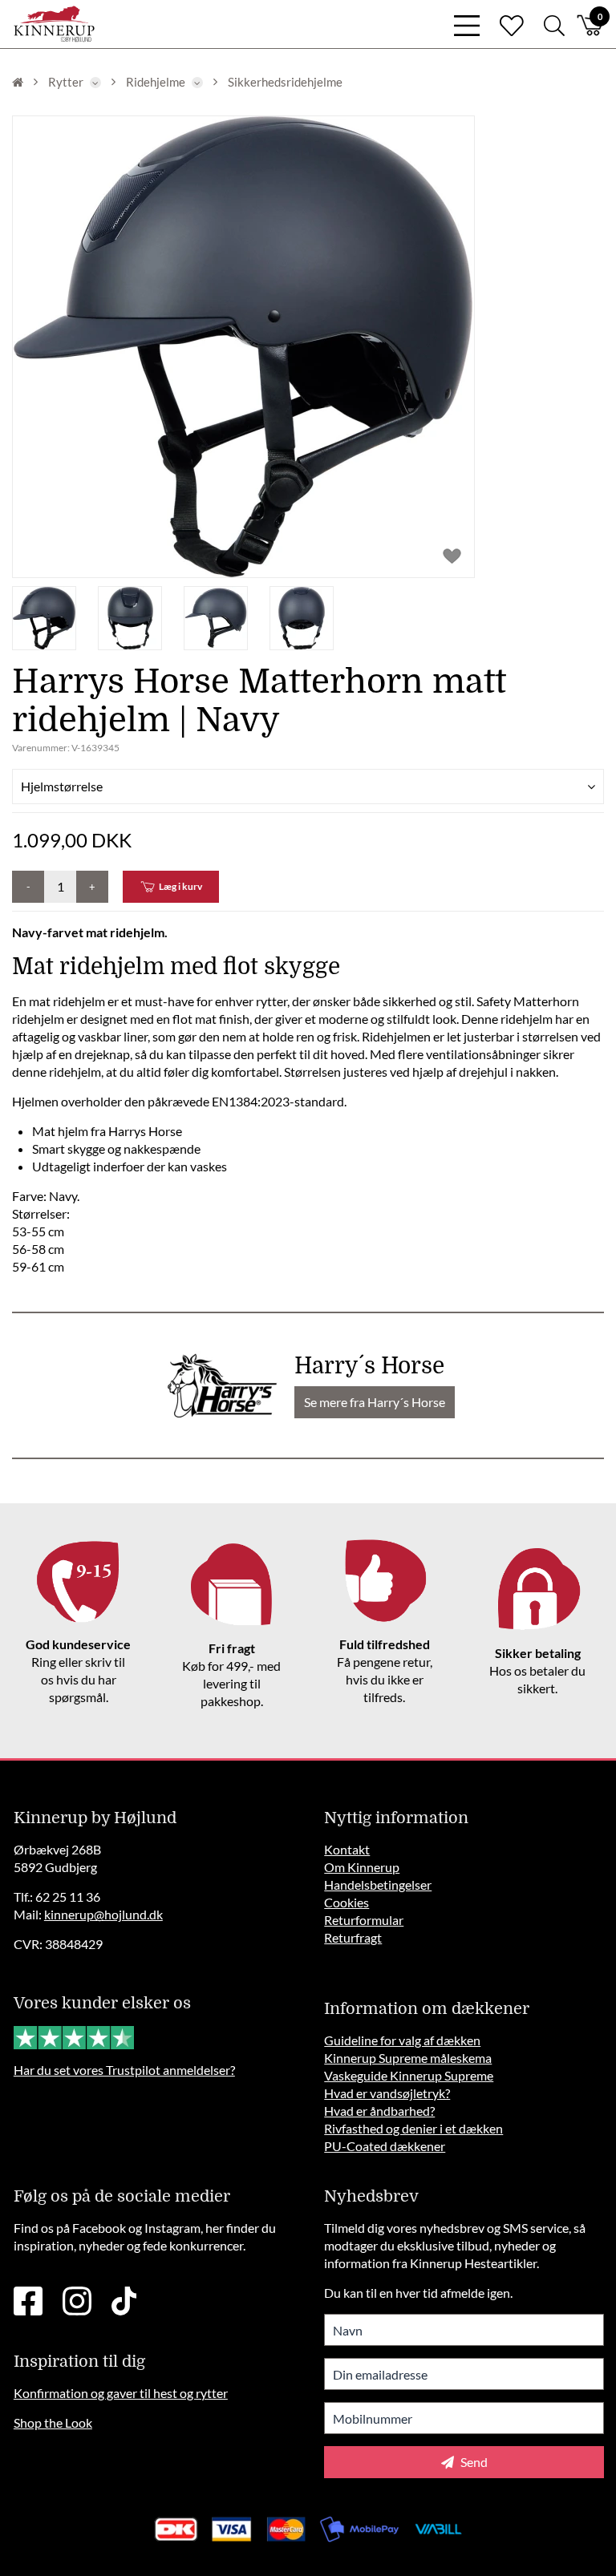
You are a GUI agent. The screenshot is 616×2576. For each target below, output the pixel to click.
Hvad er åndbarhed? (379, 2111)
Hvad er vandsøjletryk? (387, 2093)
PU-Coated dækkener (385, 2146)
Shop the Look (53, 2422)
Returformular (364, 1920)
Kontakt (347, 1849)
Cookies (346, 1902)
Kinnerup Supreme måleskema (408, 2058)
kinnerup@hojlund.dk (103, 1914)
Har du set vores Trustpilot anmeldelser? (124, 2070)
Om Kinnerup (362, 1867)
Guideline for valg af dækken (402, 2040)
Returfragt (353, 1937)
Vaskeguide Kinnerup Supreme (409, 2075)
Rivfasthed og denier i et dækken (413, 2128)
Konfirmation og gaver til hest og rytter (121, 2393)
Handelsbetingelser (378, 1884)
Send (473, 2462)
